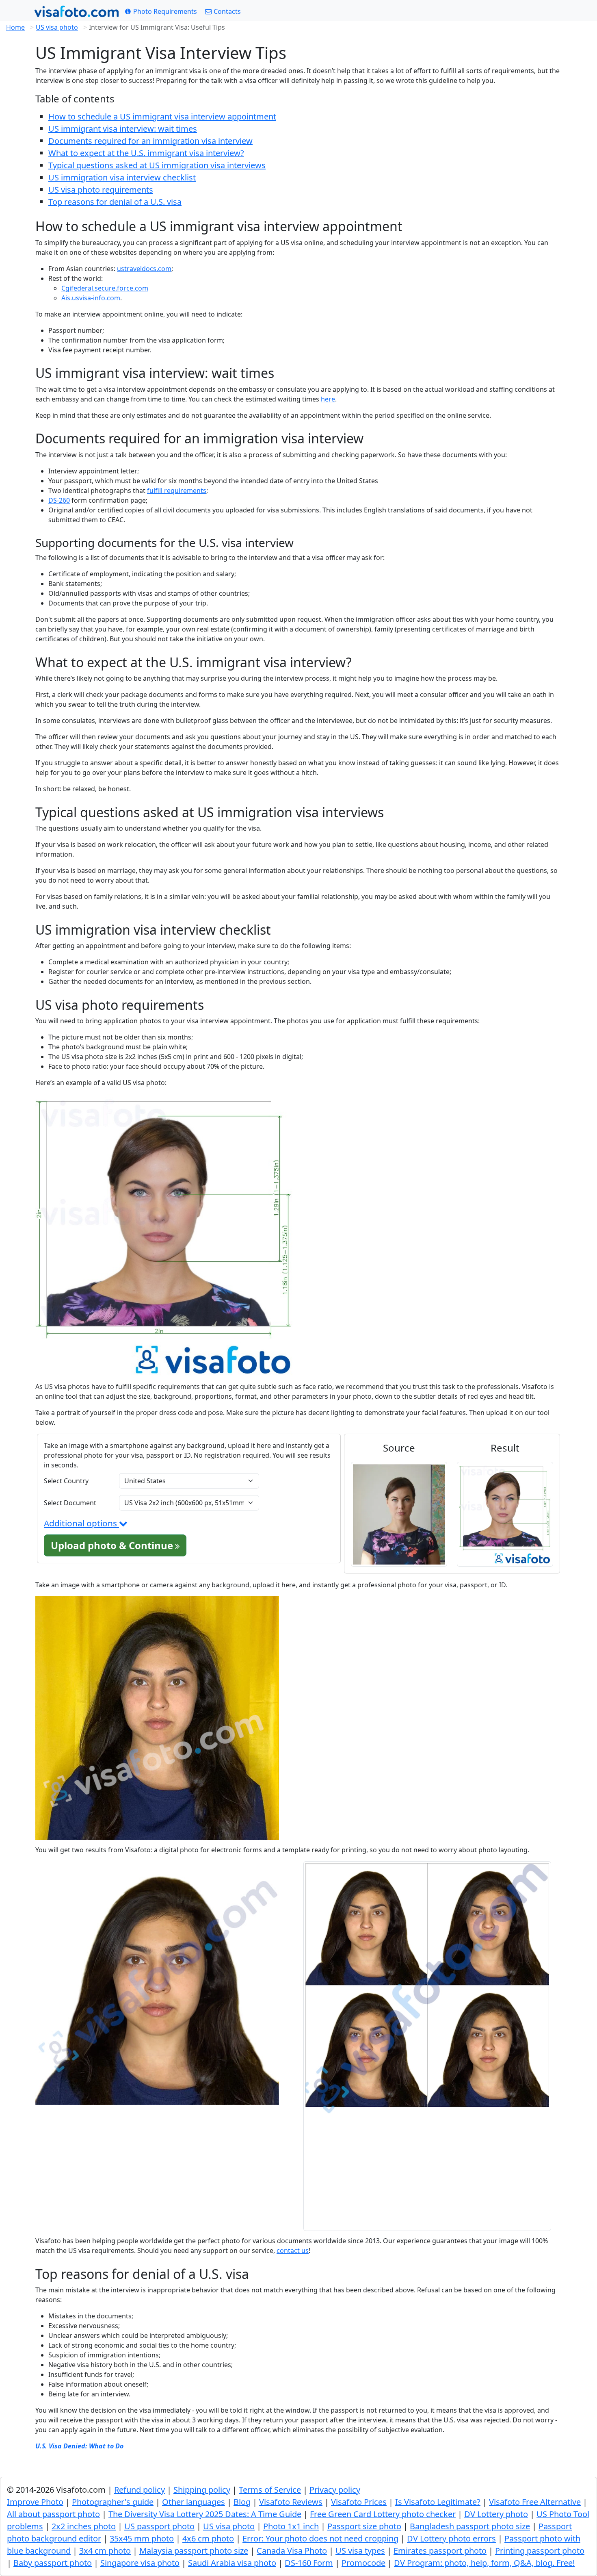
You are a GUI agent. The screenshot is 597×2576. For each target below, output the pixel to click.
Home (15, 27)
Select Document (70, 1503)
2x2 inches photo (84, 2526)
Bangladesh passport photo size (470, 2526)
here (328, 399)
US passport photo (159, 2526)
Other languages (194, 2502)
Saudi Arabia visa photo (232, 2563)
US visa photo (57, 27)
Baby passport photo (53, 2563)
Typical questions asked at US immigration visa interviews (157, 165)
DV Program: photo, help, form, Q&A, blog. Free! (484, 2563)
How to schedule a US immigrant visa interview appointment (162, 116)
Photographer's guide (113, 2502)
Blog (242, 2502)
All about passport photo (53, 2514)
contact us (293, 2250)
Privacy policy (335, 2490)
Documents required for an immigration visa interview (150, 141)
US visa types (360, 2551)
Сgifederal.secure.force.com (105, 288)
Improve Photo (35, 2502)
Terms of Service (270, 2490)
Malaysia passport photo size (194, 2551)
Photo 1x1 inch (291, 2526)
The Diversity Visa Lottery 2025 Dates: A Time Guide (205, 2514)
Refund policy (140, 2490)
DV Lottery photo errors (451, 2538)
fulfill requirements (177, 490)
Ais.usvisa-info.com (91, 298)
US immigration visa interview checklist (122, 177)
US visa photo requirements (101, 190)
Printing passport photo (540, 2551)
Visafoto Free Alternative (535, 2502)
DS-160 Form (309, 2563)
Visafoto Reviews (291, 2502)
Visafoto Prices (359, 2502)
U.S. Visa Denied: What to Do (79, 2446)
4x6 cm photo (208, 2538)
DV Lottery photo (496, 2514)
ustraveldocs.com (144, 269)
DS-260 (59, 500)
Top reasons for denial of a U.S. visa (115, 202)
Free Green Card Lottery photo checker (383, 2514)
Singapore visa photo (140, 2563)
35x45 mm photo (142, 2538)
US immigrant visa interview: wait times (123, 129)
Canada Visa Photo (292, 2551)
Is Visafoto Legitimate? (438, 2502)
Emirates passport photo (440, 2551)
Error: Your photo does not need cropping (320, 2538)
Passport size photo (364, 2526)
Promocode (363, 2563)
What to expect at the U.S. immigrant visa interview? (146, 153)
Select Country (66, 1481)
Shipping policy (202, 2490)
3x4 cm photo (105, 2551)
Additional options (81, 1523)
